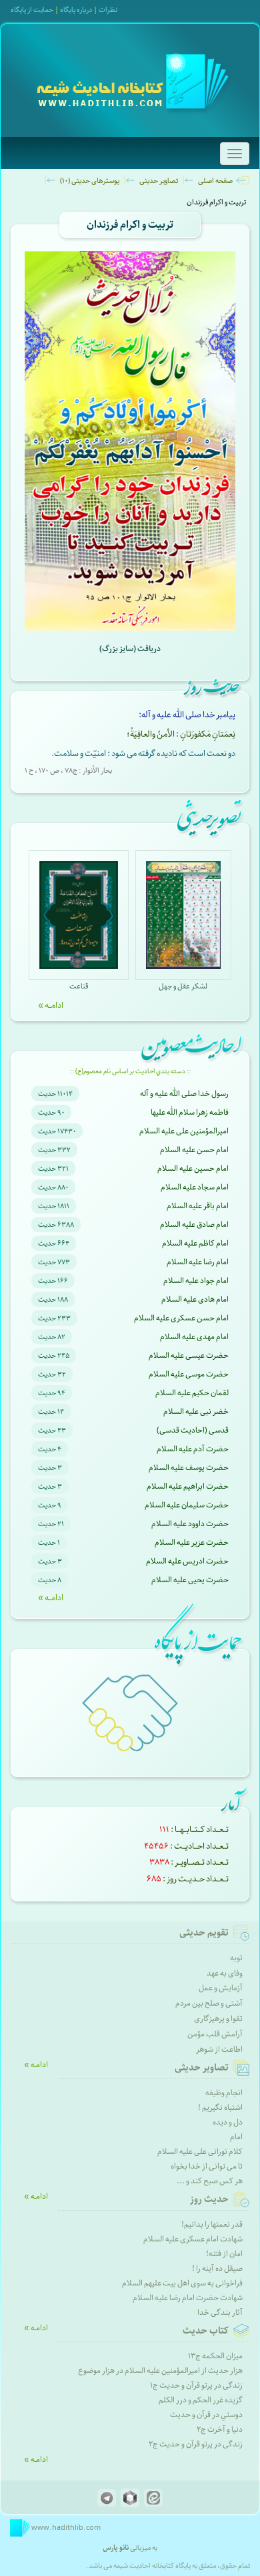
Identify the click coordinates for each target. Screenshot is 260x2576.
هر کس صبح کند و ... (210, 2181)
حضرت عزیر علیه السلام (192, 1542)
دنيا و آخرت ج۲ (220, 2429)
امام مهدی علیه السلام (194, 1337)
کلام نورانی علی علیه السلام (200, 2152)
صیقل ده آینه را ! (217, 2268)
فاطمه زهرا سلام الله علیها (190, 1112)
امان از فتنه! (224, 2254)
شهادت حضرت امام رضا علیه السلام (188, 2298)
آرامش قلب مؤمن (215, 2034)
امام (236, 2137)
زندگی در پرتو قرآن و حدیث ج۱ (196, 2385)
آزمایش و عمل (221, 1988)
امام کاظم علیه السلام (195, 1243)
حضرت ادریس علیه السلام (187, 1561)
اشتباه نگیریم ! (220, 2107)
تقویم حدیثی (204, 1933)
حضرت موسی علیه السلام (189, 1374)
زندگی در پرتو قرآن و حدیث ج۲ (196, 2444)
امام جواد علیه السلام (196, 1281)
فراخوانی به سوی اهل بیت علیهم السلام (182, 2283)
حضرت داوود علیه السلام (190, 1524)
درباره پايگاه (76, 10)
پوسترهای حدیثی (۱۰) (90, 181)
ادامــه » (51, 1005)
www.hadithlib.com (65, 2528)
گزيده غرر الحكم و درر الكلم (201, 2400)
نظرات (108, 10)
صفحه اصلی (215, 181)
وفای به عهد (225, 1973)
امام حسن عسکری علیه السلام (181, 1318)
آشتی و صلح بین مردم (209, 2003)
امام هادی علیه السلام (195, 1299)
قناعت (79, 986)
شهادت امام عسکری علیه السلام (193, 2239)
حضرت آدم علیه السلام (193, 1449)
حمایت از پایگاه (32, 10)
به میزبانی (130, 2548)
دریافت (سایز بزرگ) (130, 649)
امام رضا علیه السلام (198, 1262)
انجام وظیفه (224, 2093)
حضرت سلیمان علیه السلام (187, 1505)
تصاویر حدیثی (159, 181)
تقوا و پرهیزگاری (218, 2019)
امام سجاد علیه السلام (195, 1187)
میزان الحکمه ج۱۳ (215, 2356)
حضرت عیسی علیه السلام (189, 1355)
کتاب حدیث (206, 2331)
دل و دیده (228, 2122)
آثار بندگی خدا (220, 2313)
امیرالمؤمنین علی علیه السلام (184, 1131)
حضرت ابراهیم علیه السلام (188, 1486)
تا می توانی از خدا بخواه (207, 2166)
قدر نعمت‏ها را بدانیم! (212, 2224)
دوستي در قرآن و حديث (206, 2415)
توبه (236, 1958)
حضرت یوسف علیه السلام (189, 1468)
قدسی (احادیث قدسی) (193, 1430)
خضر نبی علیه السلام (196, 1412)
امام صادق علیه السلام (194, 1225)
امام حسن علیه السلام (194, 1150)
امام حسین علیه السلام (193, 1168)
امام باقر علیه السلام (198, 1206)
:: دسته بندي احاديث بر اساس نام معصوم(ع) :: (130, 1071)
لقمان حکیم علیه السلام (192, 1393)
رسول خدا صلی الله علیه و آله (184, 1094)
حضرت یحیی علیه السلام (190, 1580)
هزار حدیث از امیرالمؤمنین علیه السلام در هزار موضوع (160, 2371)
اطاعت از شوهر (219, 2049)
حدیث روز (209, 2199)
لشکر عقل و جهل (183, 986)
